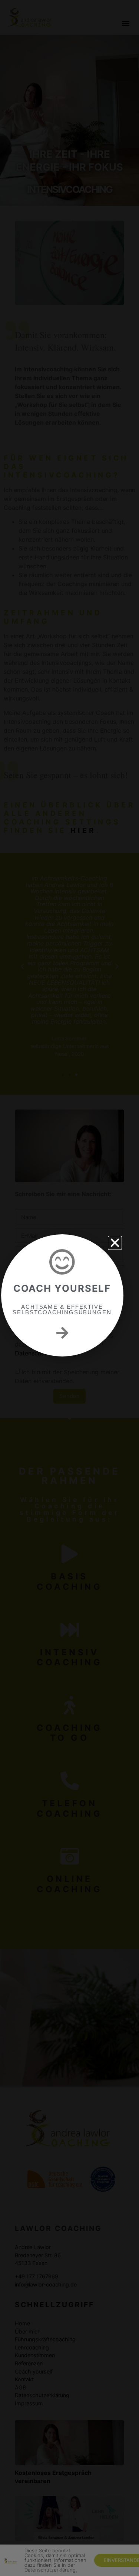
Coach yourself (62, 1288)
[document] (69, 1288)
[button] (115, 1243)
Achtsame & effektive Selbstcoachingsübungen (62, 1309)
